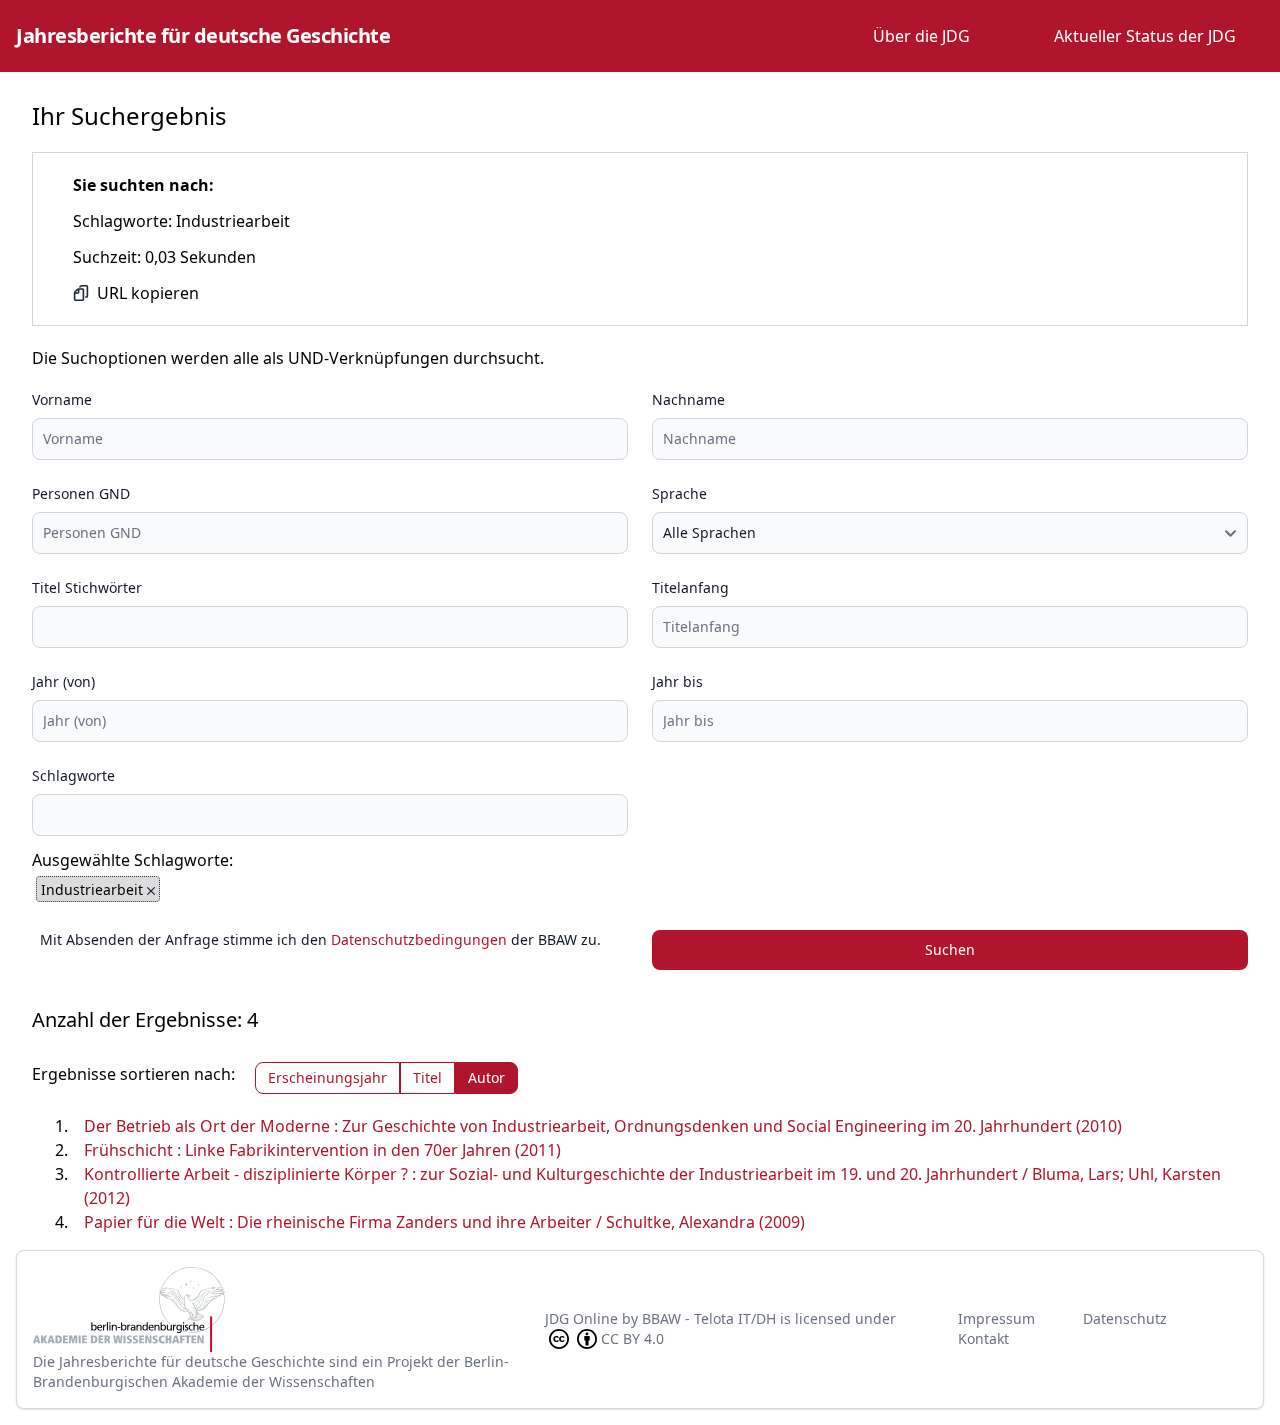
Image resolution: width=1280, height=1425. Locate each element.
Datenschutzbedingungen (419, 939)
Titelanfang (690, 587)
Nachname (688, 399)
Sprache (679, 493)
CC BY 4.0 (632, 1338)
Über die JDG (921, 36)
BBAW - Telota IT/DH (709, 1318)
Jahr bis (677, 681)
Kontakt (983, 1338)
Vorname (62, 399)
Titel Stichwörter (87, 587)
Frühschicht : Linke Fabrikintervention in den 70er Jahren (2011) (322, 1150)
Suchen (950, 949)
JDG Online (581, 1318)
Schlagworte (73, 775)
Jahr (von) (63, 681)
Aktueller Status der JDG (1145, 36)
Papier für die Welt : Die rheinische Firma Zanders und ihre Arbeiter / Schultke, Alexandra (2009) (444, 1222)
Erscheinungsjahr (327, 1077)
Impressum (996, 1318)
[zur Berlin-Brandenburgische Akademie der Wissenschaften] (289, 1309)
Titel (427, 1077)
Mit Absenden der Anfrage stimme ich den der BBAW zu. (320, 939)
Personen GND (81, 493)
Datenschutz (1125, 1318)
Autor (486, 1077)
